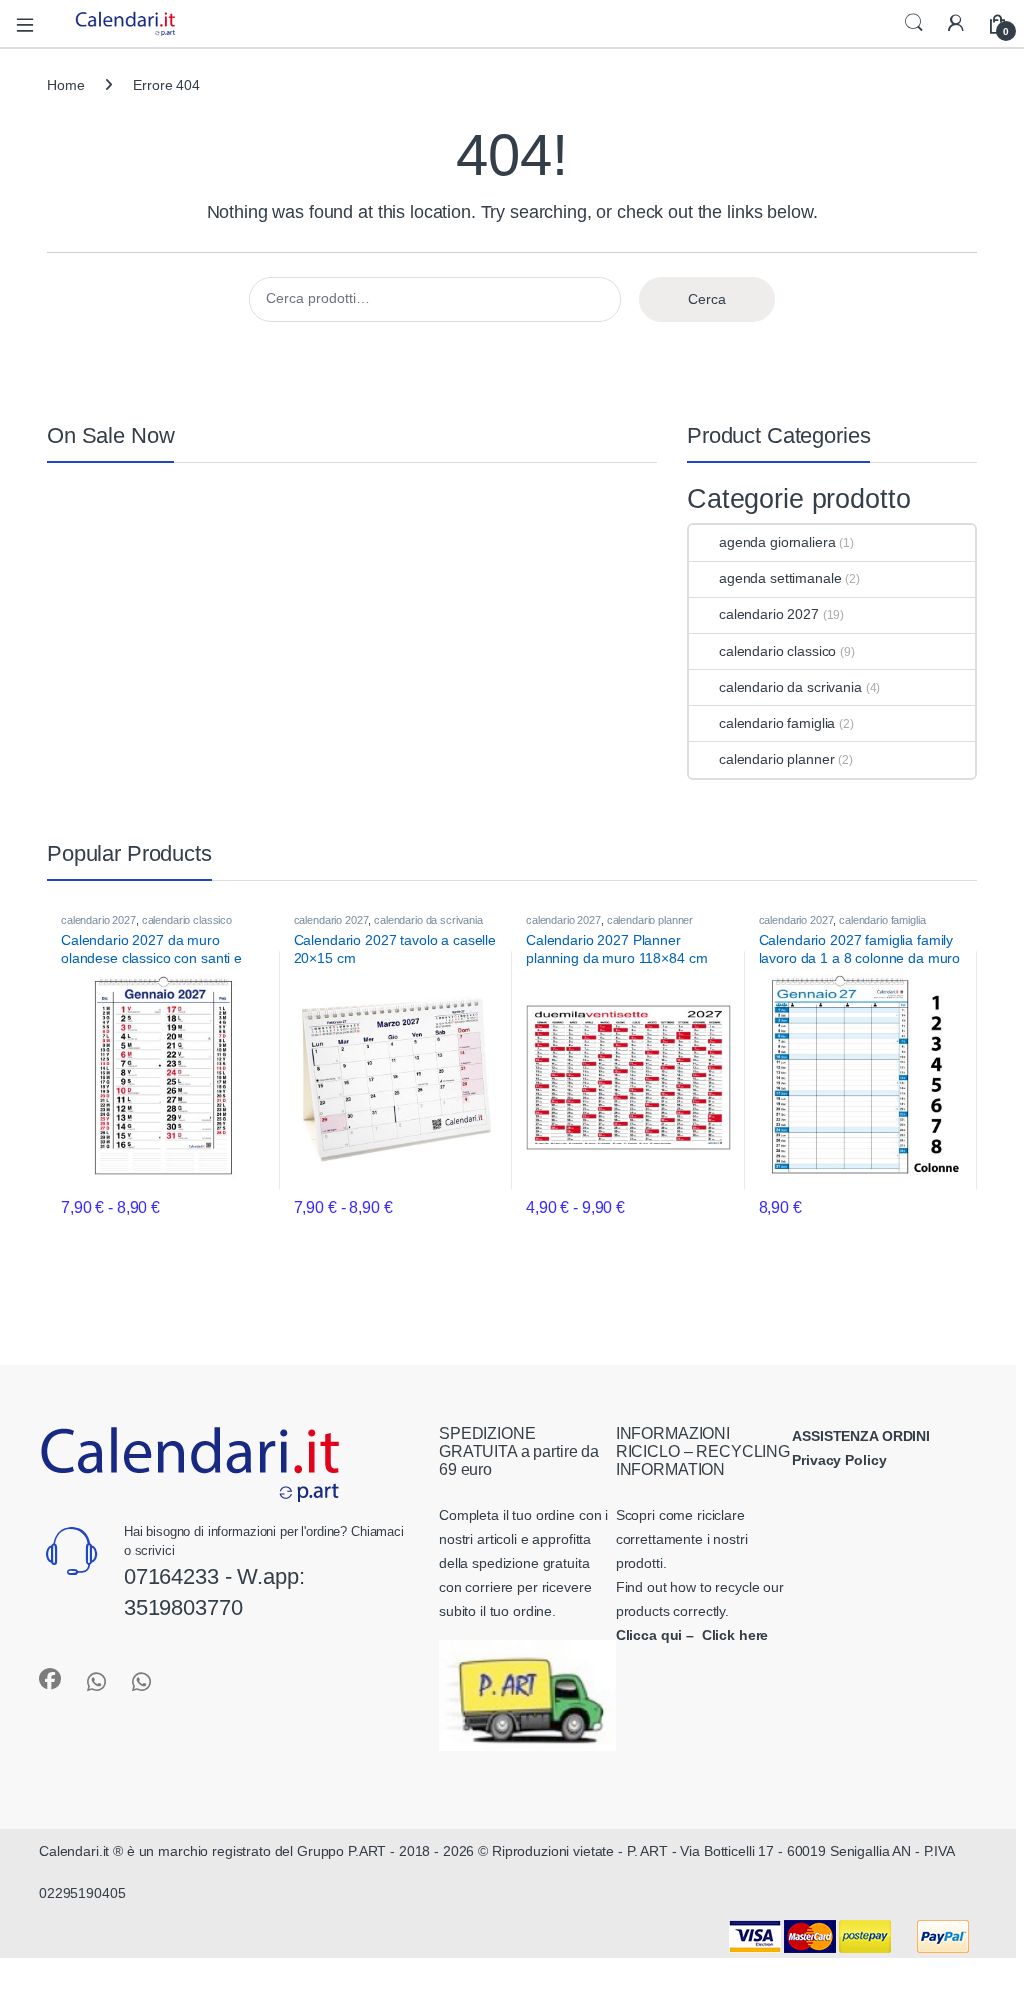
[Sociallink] (50, 1679)
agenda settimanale (780, 578)
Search (914, 23)
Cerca (707, 299)
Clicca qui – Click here (692, 1635)
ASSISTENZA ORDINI (861, 1436)
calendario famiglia (777, 723)
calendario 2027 (769, 614)
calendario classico (777, 651)
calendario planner (776, 759)
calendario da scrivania (790, 687)
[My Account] (956, 23)
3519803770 (183, 1607)
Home (65, 85)
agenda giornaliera (777, 542)
